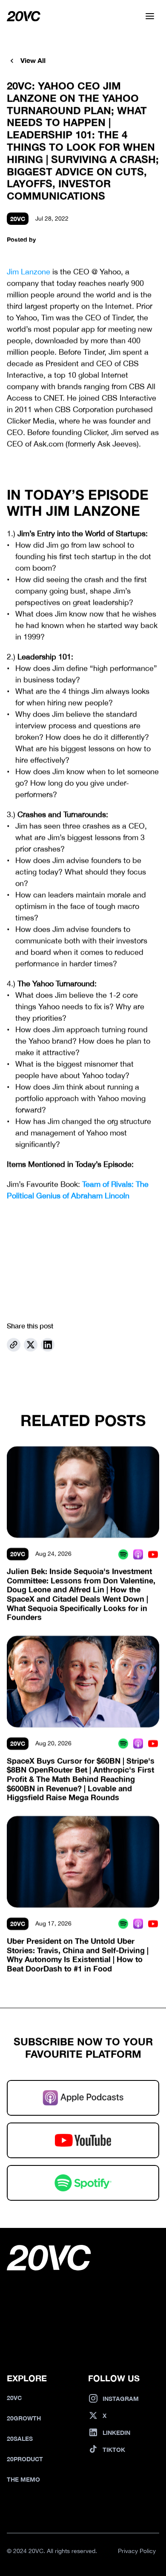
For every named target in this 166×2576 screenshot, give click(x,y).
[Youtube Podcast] (153, 1554)
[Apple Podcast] (138, 1554)
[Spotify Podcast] (123, 1554)
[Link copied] (14, 1345)
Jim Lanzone (29, 272)
